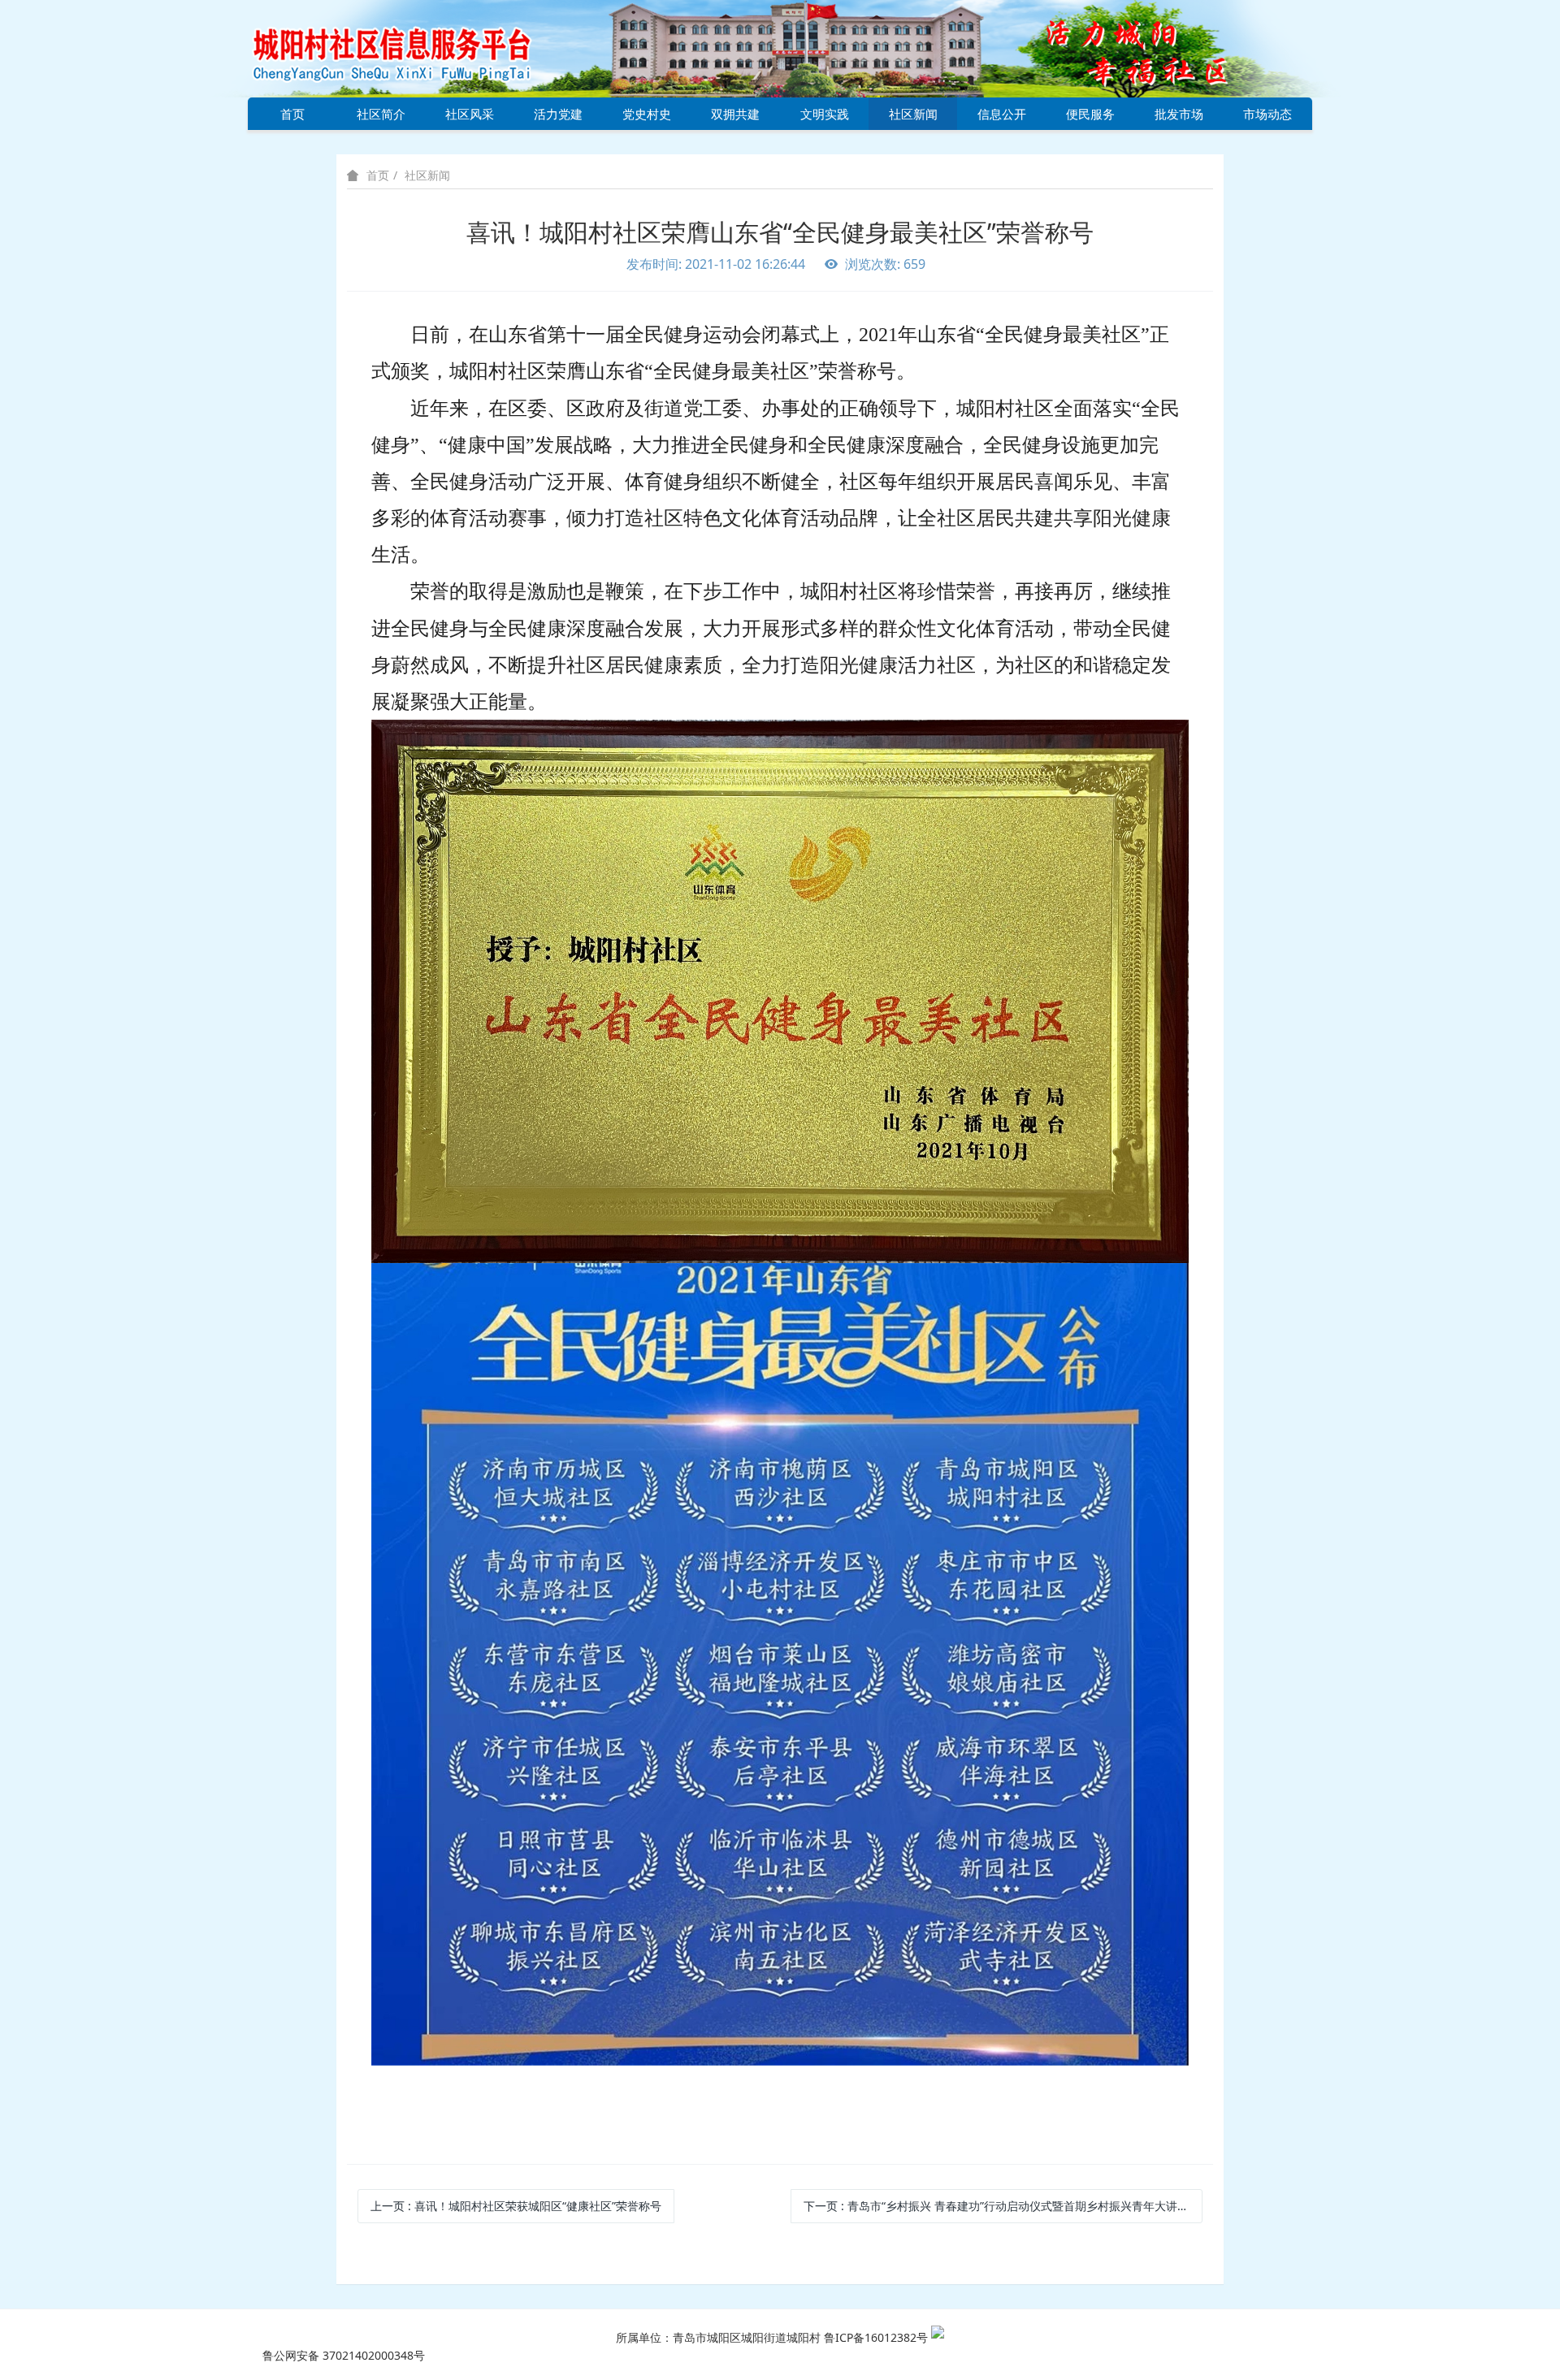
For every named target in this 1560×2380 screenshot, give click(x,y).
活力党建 (558, 114)
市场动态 (1267, 114)
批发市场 (1179, 114)
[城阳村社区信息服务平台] (410, 48)
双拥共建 (735, 114)
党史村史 (647, 114)
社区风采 (470, 114)
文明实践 (825, 114)
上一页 (516, 2206)
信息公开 (1002, 114)
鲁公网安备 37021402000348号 (344, 2355)
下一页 (1003, 2206)
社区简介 (381, 114)
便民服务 (1090, 114)
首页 (292, 114)
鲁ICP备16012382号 (876, 2337)
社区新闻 (913, 114)
